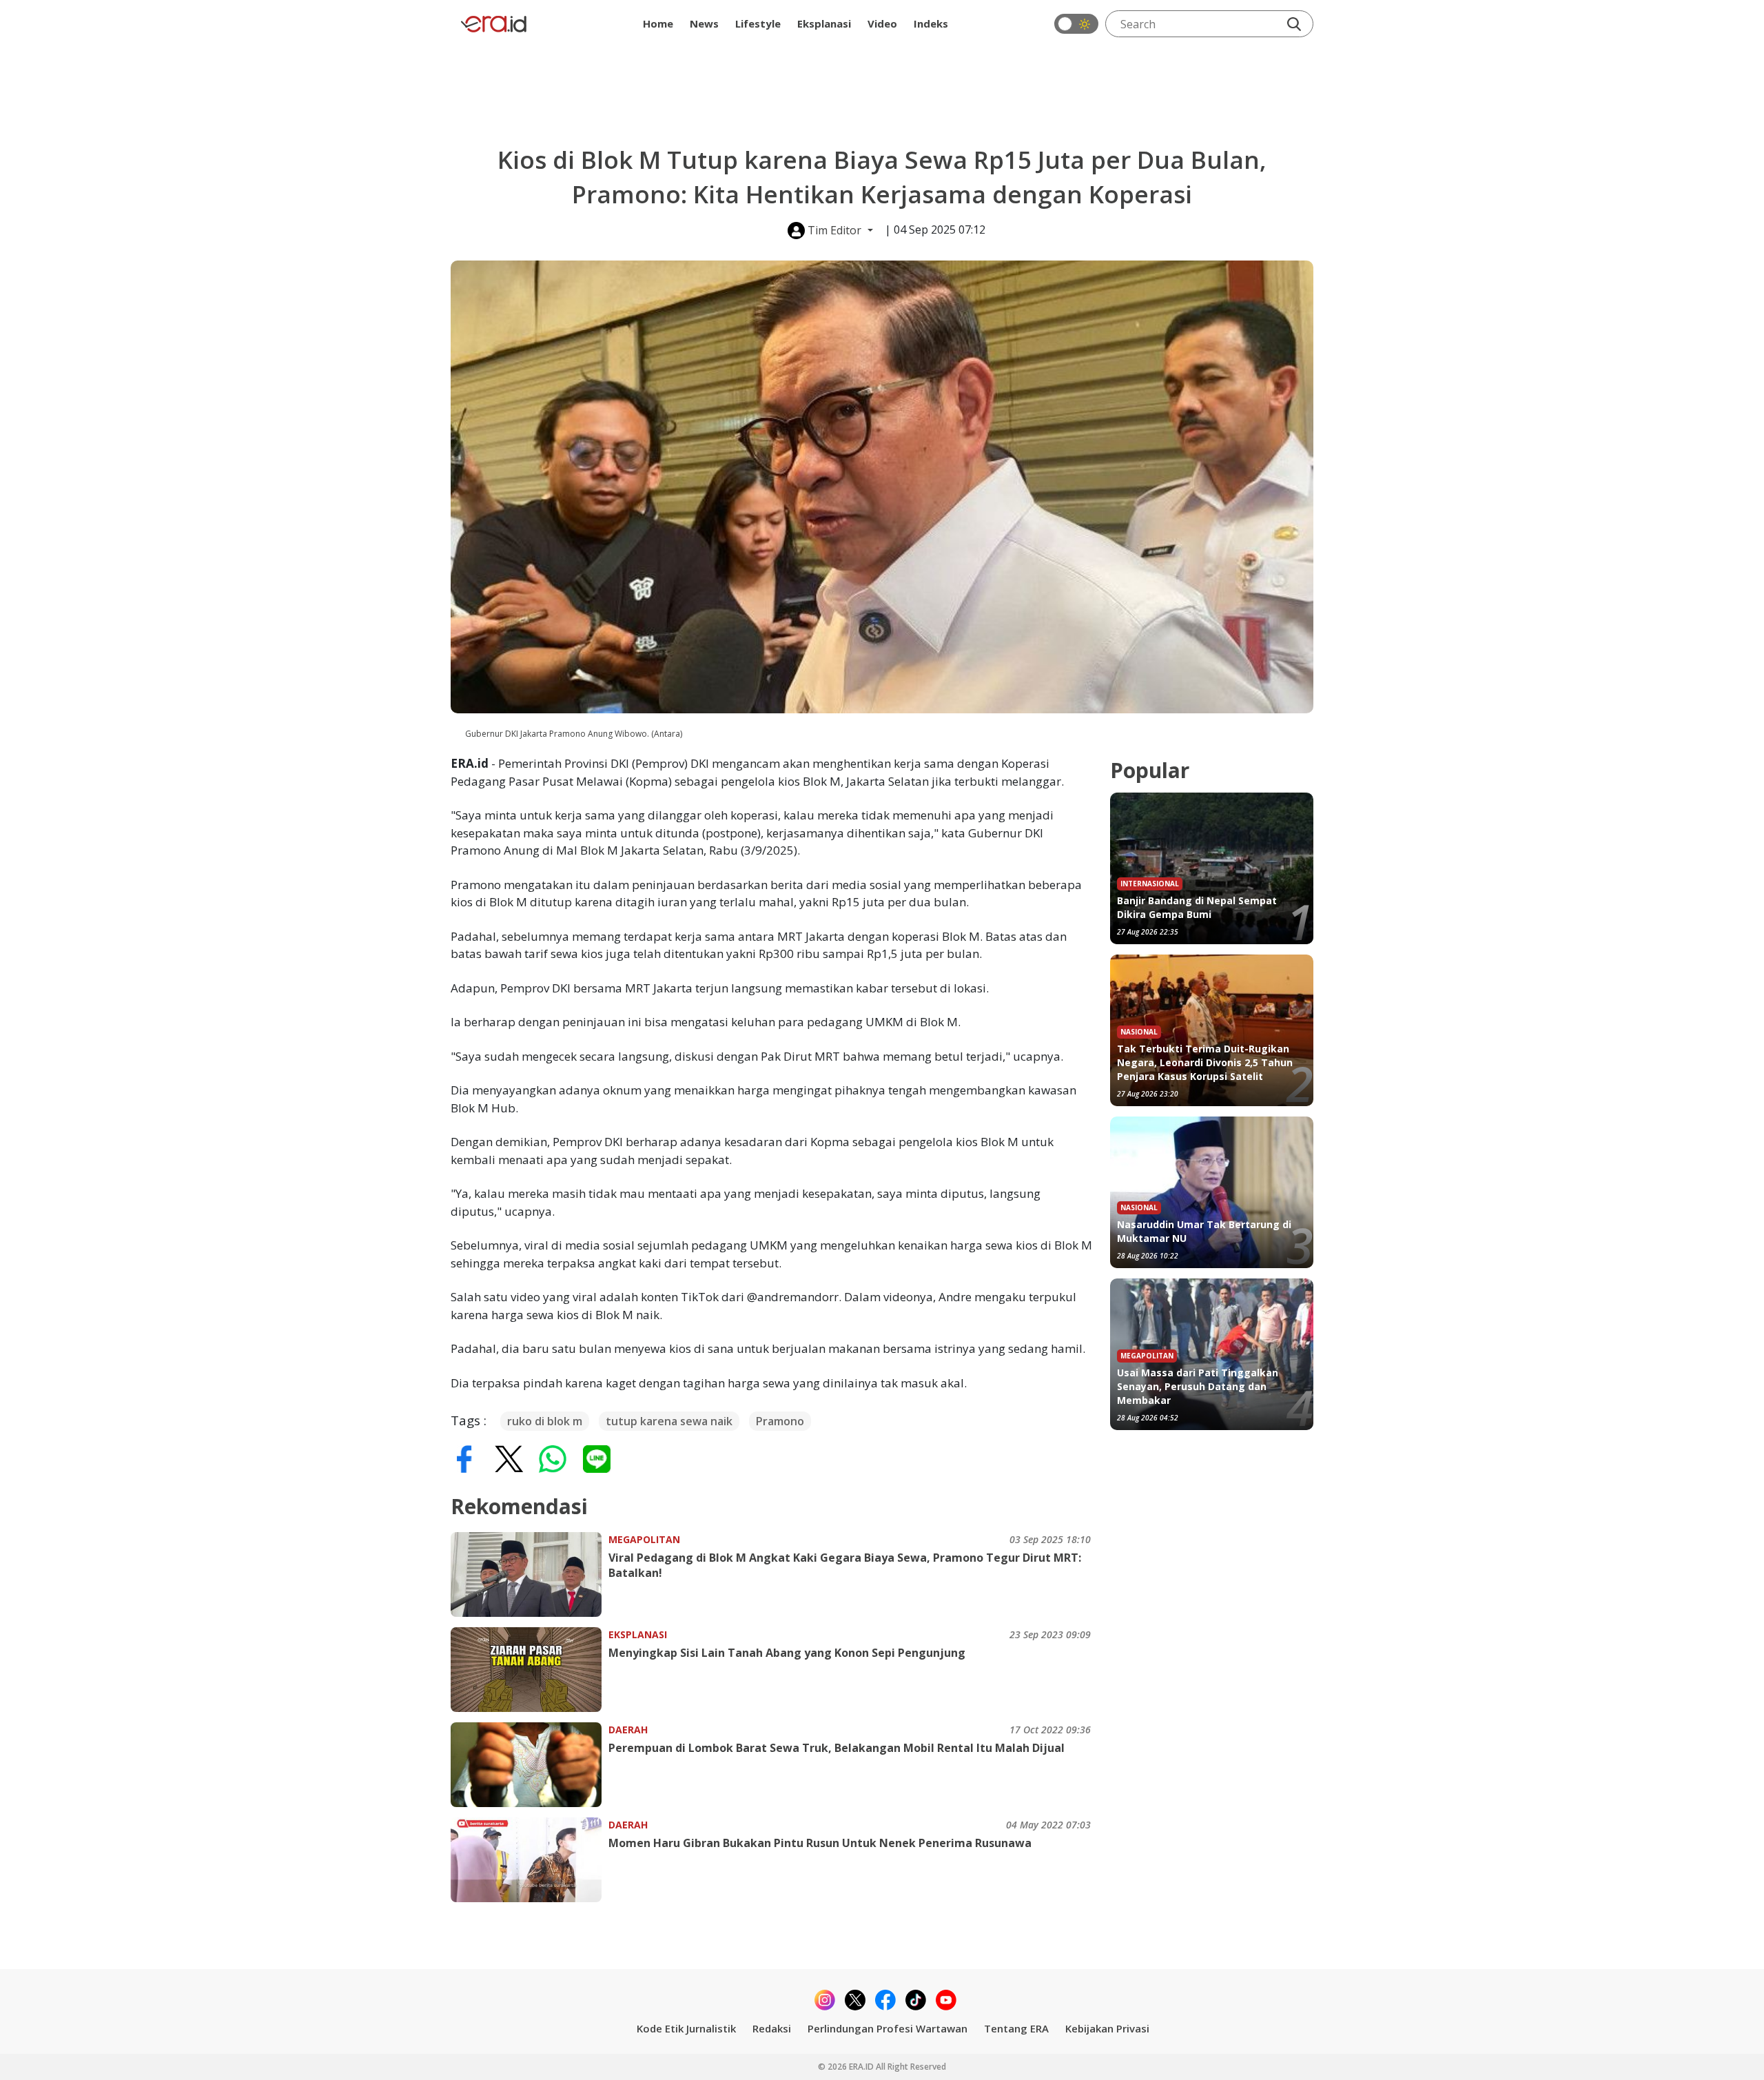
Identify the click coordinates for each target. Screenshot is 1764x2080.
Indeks (931, 23)
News (704, 23)
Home (658, 23)
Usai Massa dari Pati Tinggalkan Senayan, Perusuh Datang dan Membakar (1198, 1386)
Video (882, 23)
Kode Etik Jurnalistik (686, 2028)
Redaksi (772, 2028)
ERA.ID (862, 2067)
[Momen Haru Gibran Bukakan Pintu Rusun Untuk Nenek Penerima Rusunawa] (530, 1860)
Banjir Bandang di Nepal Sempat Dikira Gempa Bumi (1197, 907)
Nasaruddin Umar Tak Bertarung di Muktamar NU (1204, 1231)
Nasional (1139, 1032)
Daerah (628, 1730)
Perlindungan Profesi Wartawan (888, 2028)
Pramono (780, 1421)
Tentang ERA (1016, 2028)
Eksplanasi (824, 23)
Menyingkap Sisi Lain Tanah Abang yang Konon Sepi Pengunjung (787, 1653)
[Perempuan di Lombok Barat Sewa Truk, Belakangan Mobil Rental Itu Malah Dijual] (530, 1765)
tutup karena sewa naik (669, 1421)
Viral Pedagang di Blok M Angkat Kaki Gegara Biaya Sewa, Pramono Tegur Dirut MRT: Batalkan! (845, 1565)
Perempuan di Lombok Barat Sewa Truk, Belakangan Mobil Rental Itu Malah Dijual (837, 1748)
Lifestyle (758, 23)
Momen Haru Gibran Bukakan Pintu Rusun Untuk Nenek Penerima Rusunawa (820, 1843)
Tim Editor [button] (834, 230)
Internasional (1150, 884)
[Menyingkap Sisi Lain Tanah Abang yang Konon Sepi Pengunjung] (530, 1670)
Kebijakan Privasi (1107, 2028)
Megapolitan (644, 1539)
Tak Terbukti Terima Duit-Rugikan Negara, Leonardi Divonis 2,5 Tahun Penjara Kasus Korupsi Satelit (1205, 1062)
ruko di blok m (545, 1421)
